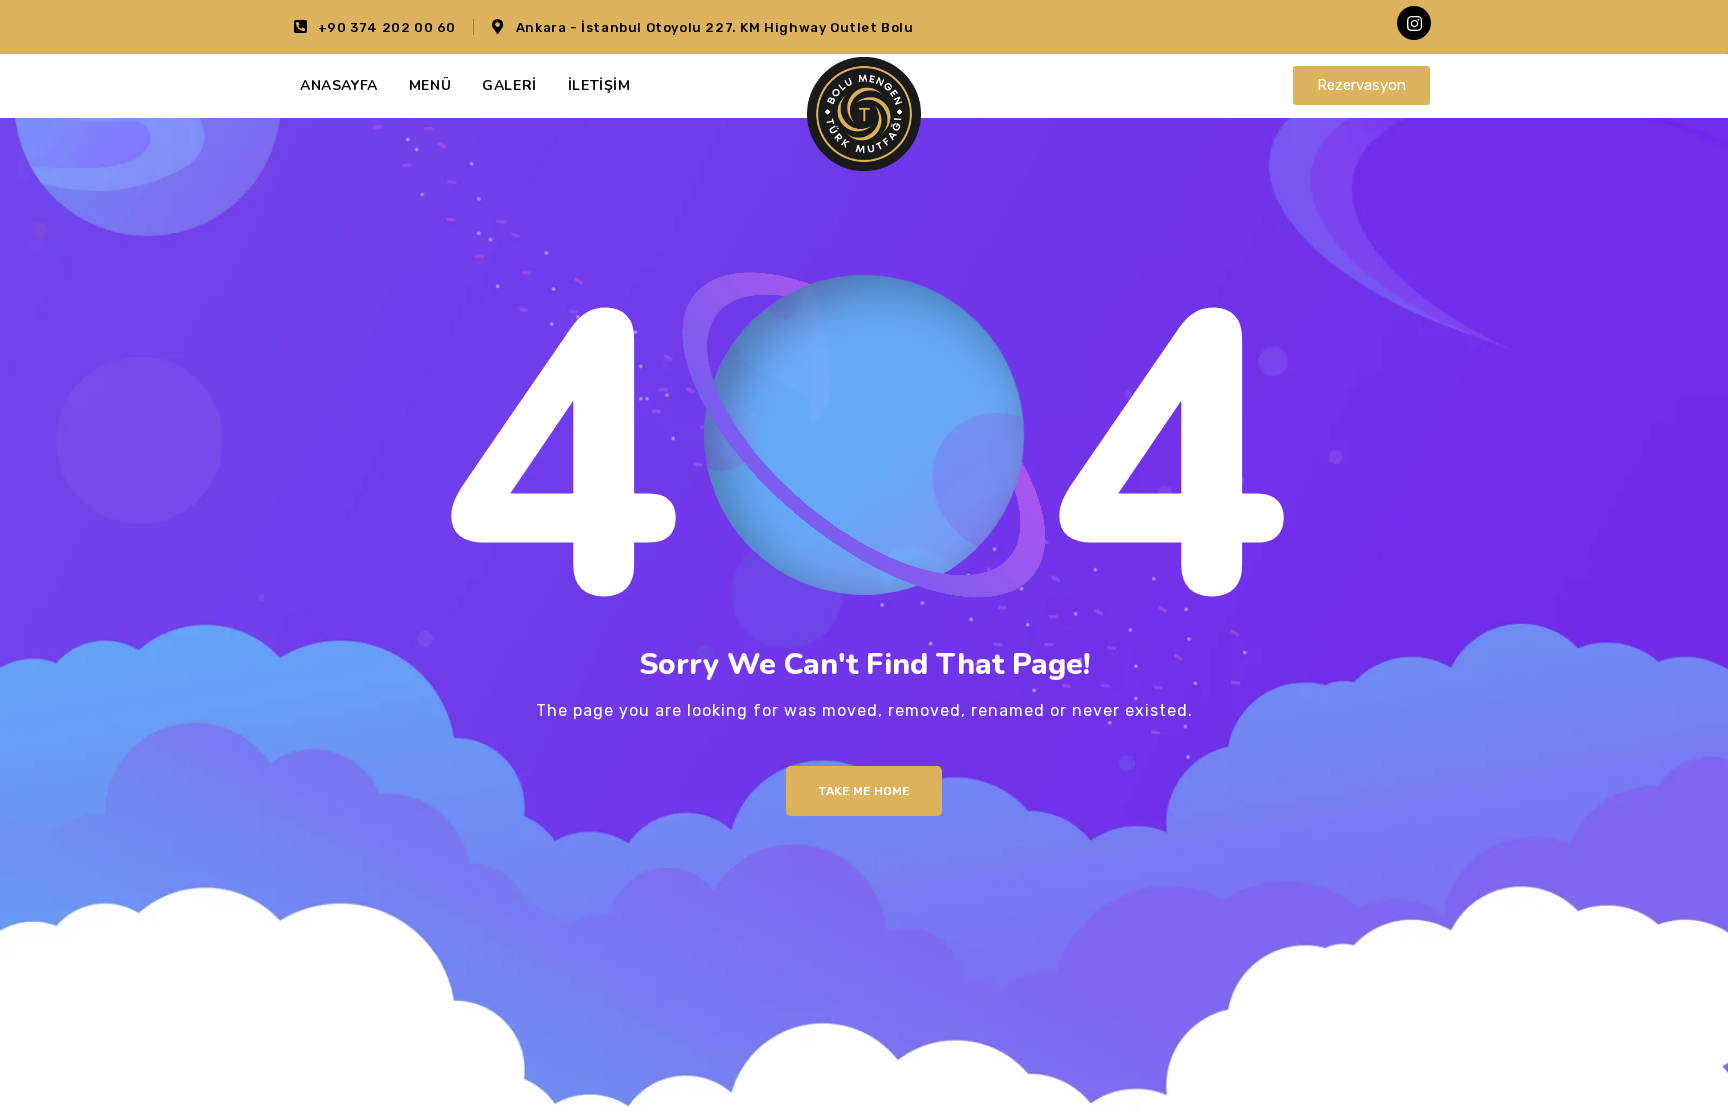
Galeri (509, 85)
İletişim (599, 85)
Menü (430, 85)
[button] (1361, 85)
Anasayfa (339, 85)
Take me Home (864, 791)
